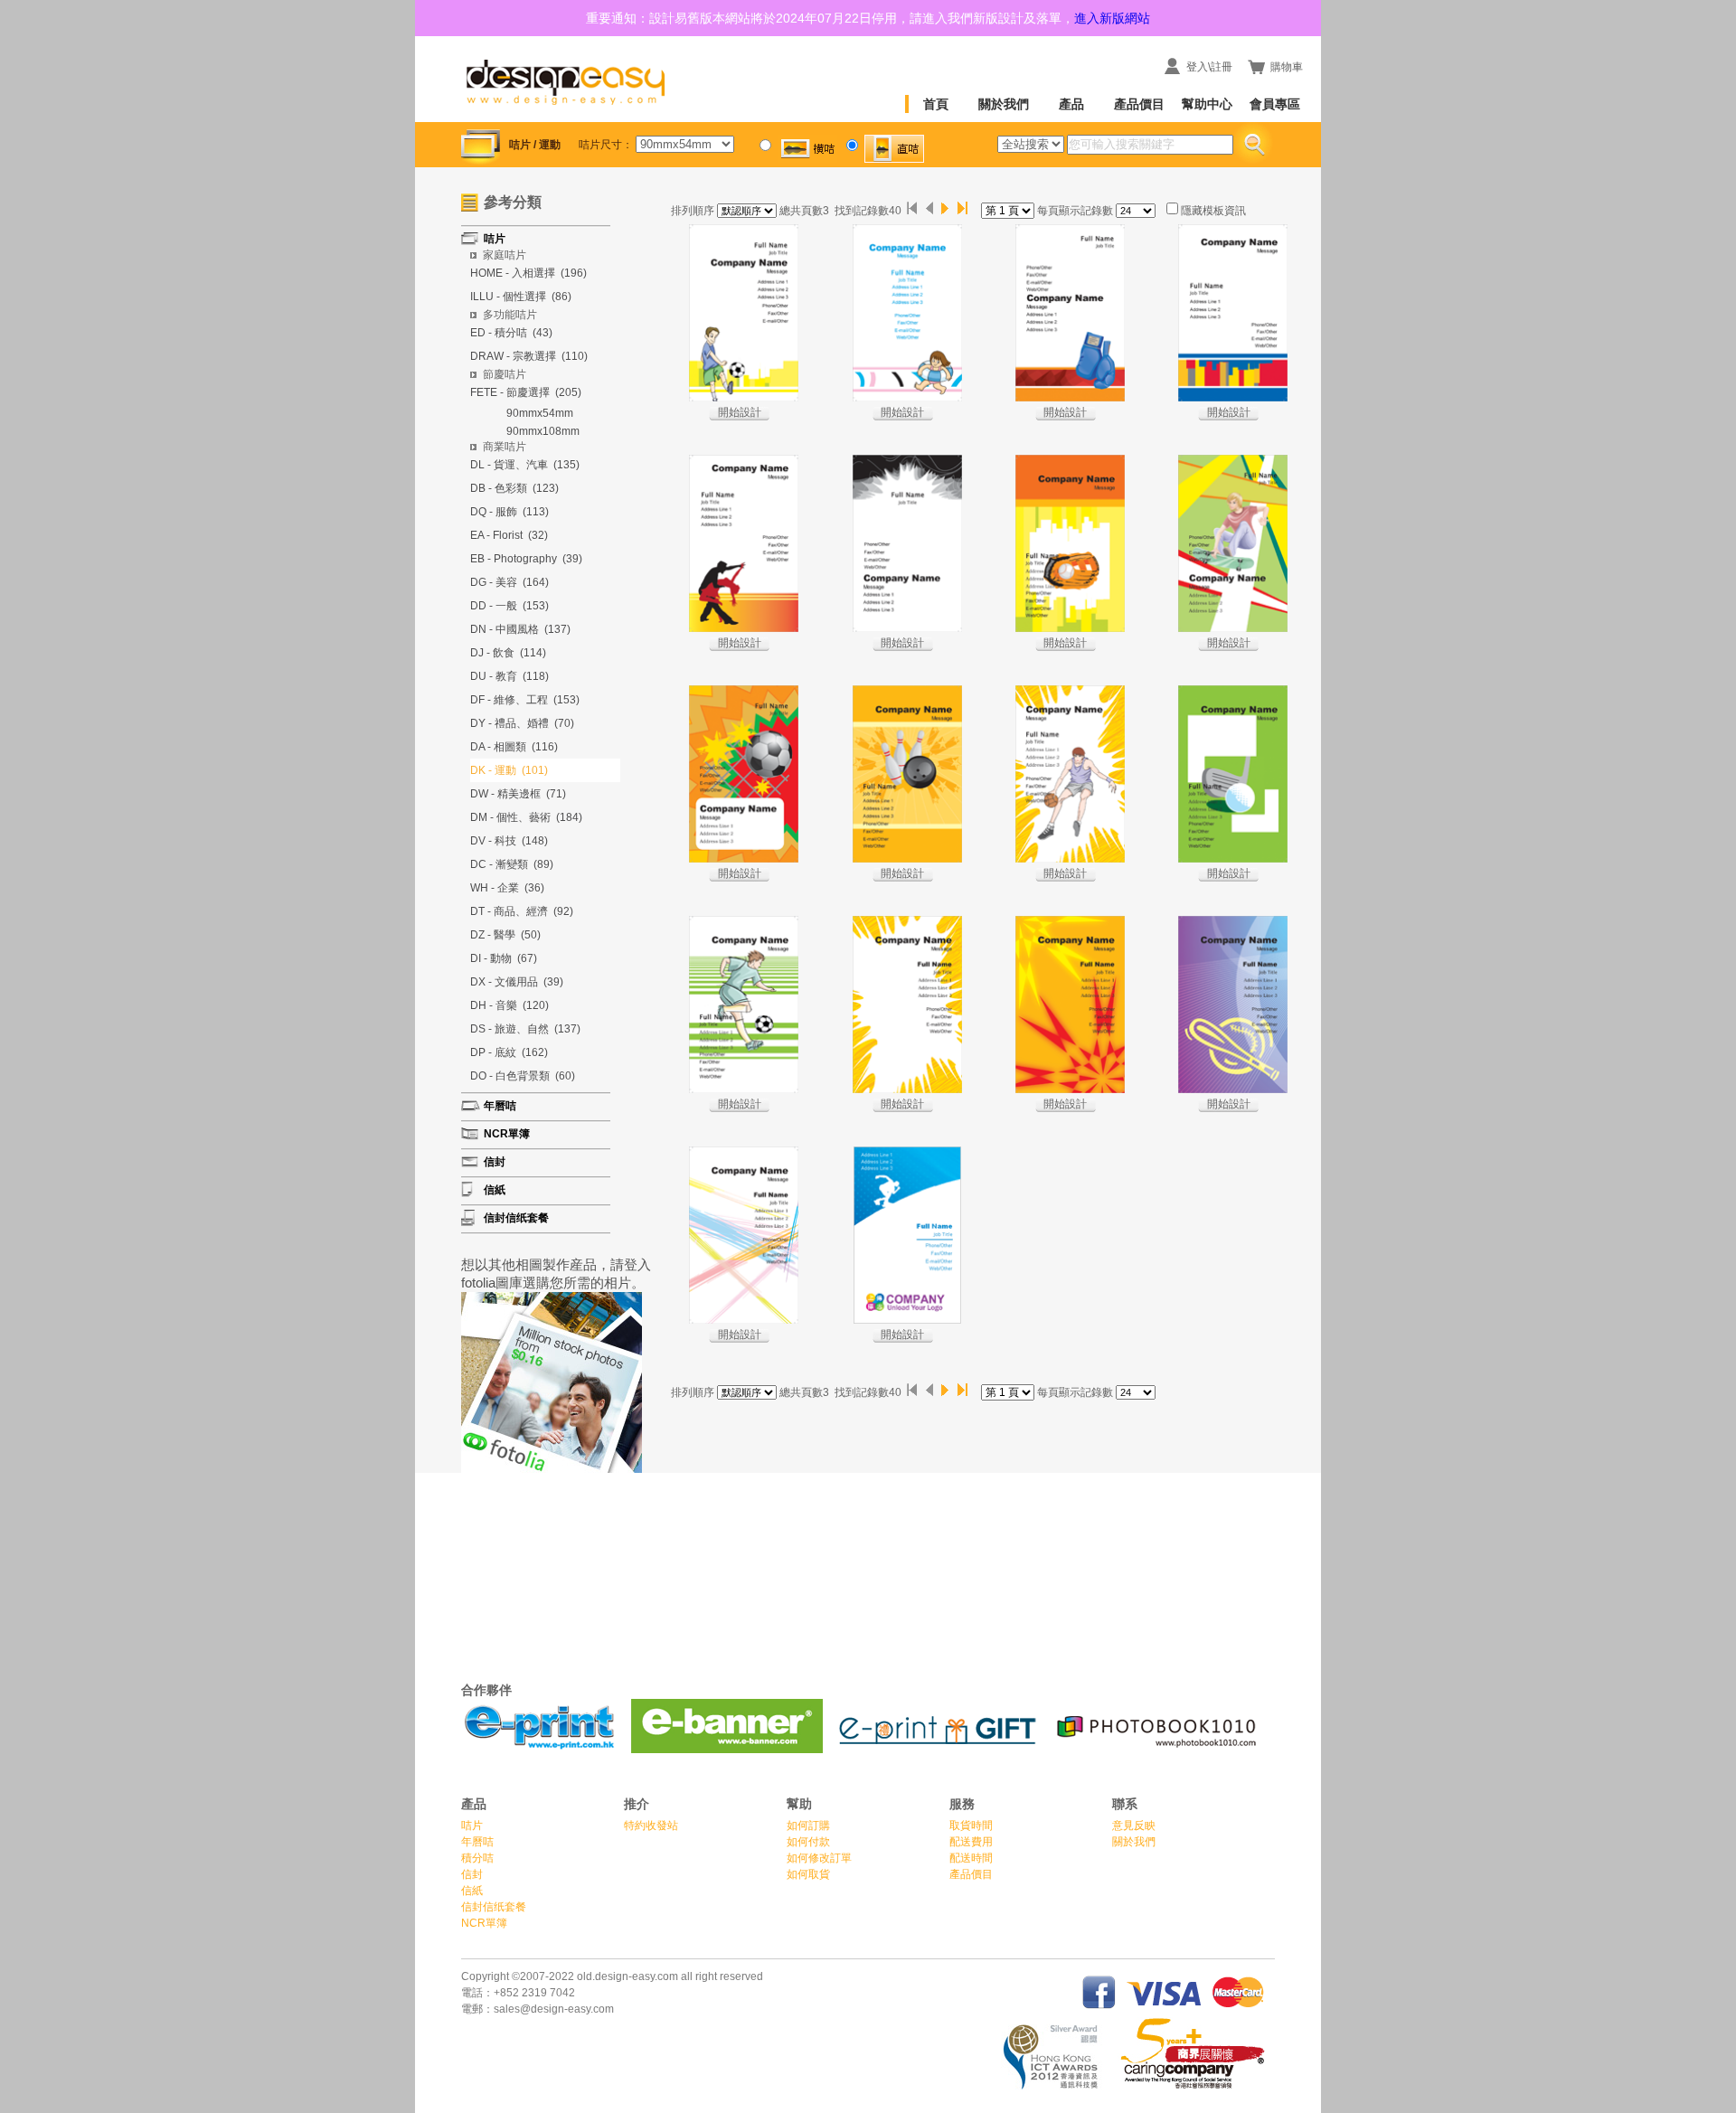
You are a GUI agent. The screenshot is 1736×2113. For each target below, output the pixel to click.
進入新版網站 (1112, 18)
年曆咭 (477, 1842)
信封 (472, 1874)
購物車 (1287, 67)
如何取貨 (808, 1874)
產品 (1071, 104)
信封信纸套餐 (494, 1907)
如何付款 (808, 1842)
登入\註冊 (1209, 67)
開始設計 (740, 413)
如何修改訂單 (819, 1858)
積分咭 (477, 1858)
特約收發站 (651, 1825)
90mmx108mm (543, 431)
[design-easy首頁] (565, 107)
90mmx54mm (540, 413)
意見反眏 (1134, 1825)
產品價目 (1139, 104)
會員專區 (1275, 104)
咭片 (472, 1825)
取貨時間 (971, 1825)
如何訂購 (808, 1825)
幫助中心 (1207, 104)
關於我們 (1004, 104)
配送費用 (971, 1842)
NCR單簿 (484, 1923)
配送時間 (971, 1858)
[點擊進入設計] (744, 313)
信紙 (472, 1891)
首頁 (936, 104)
